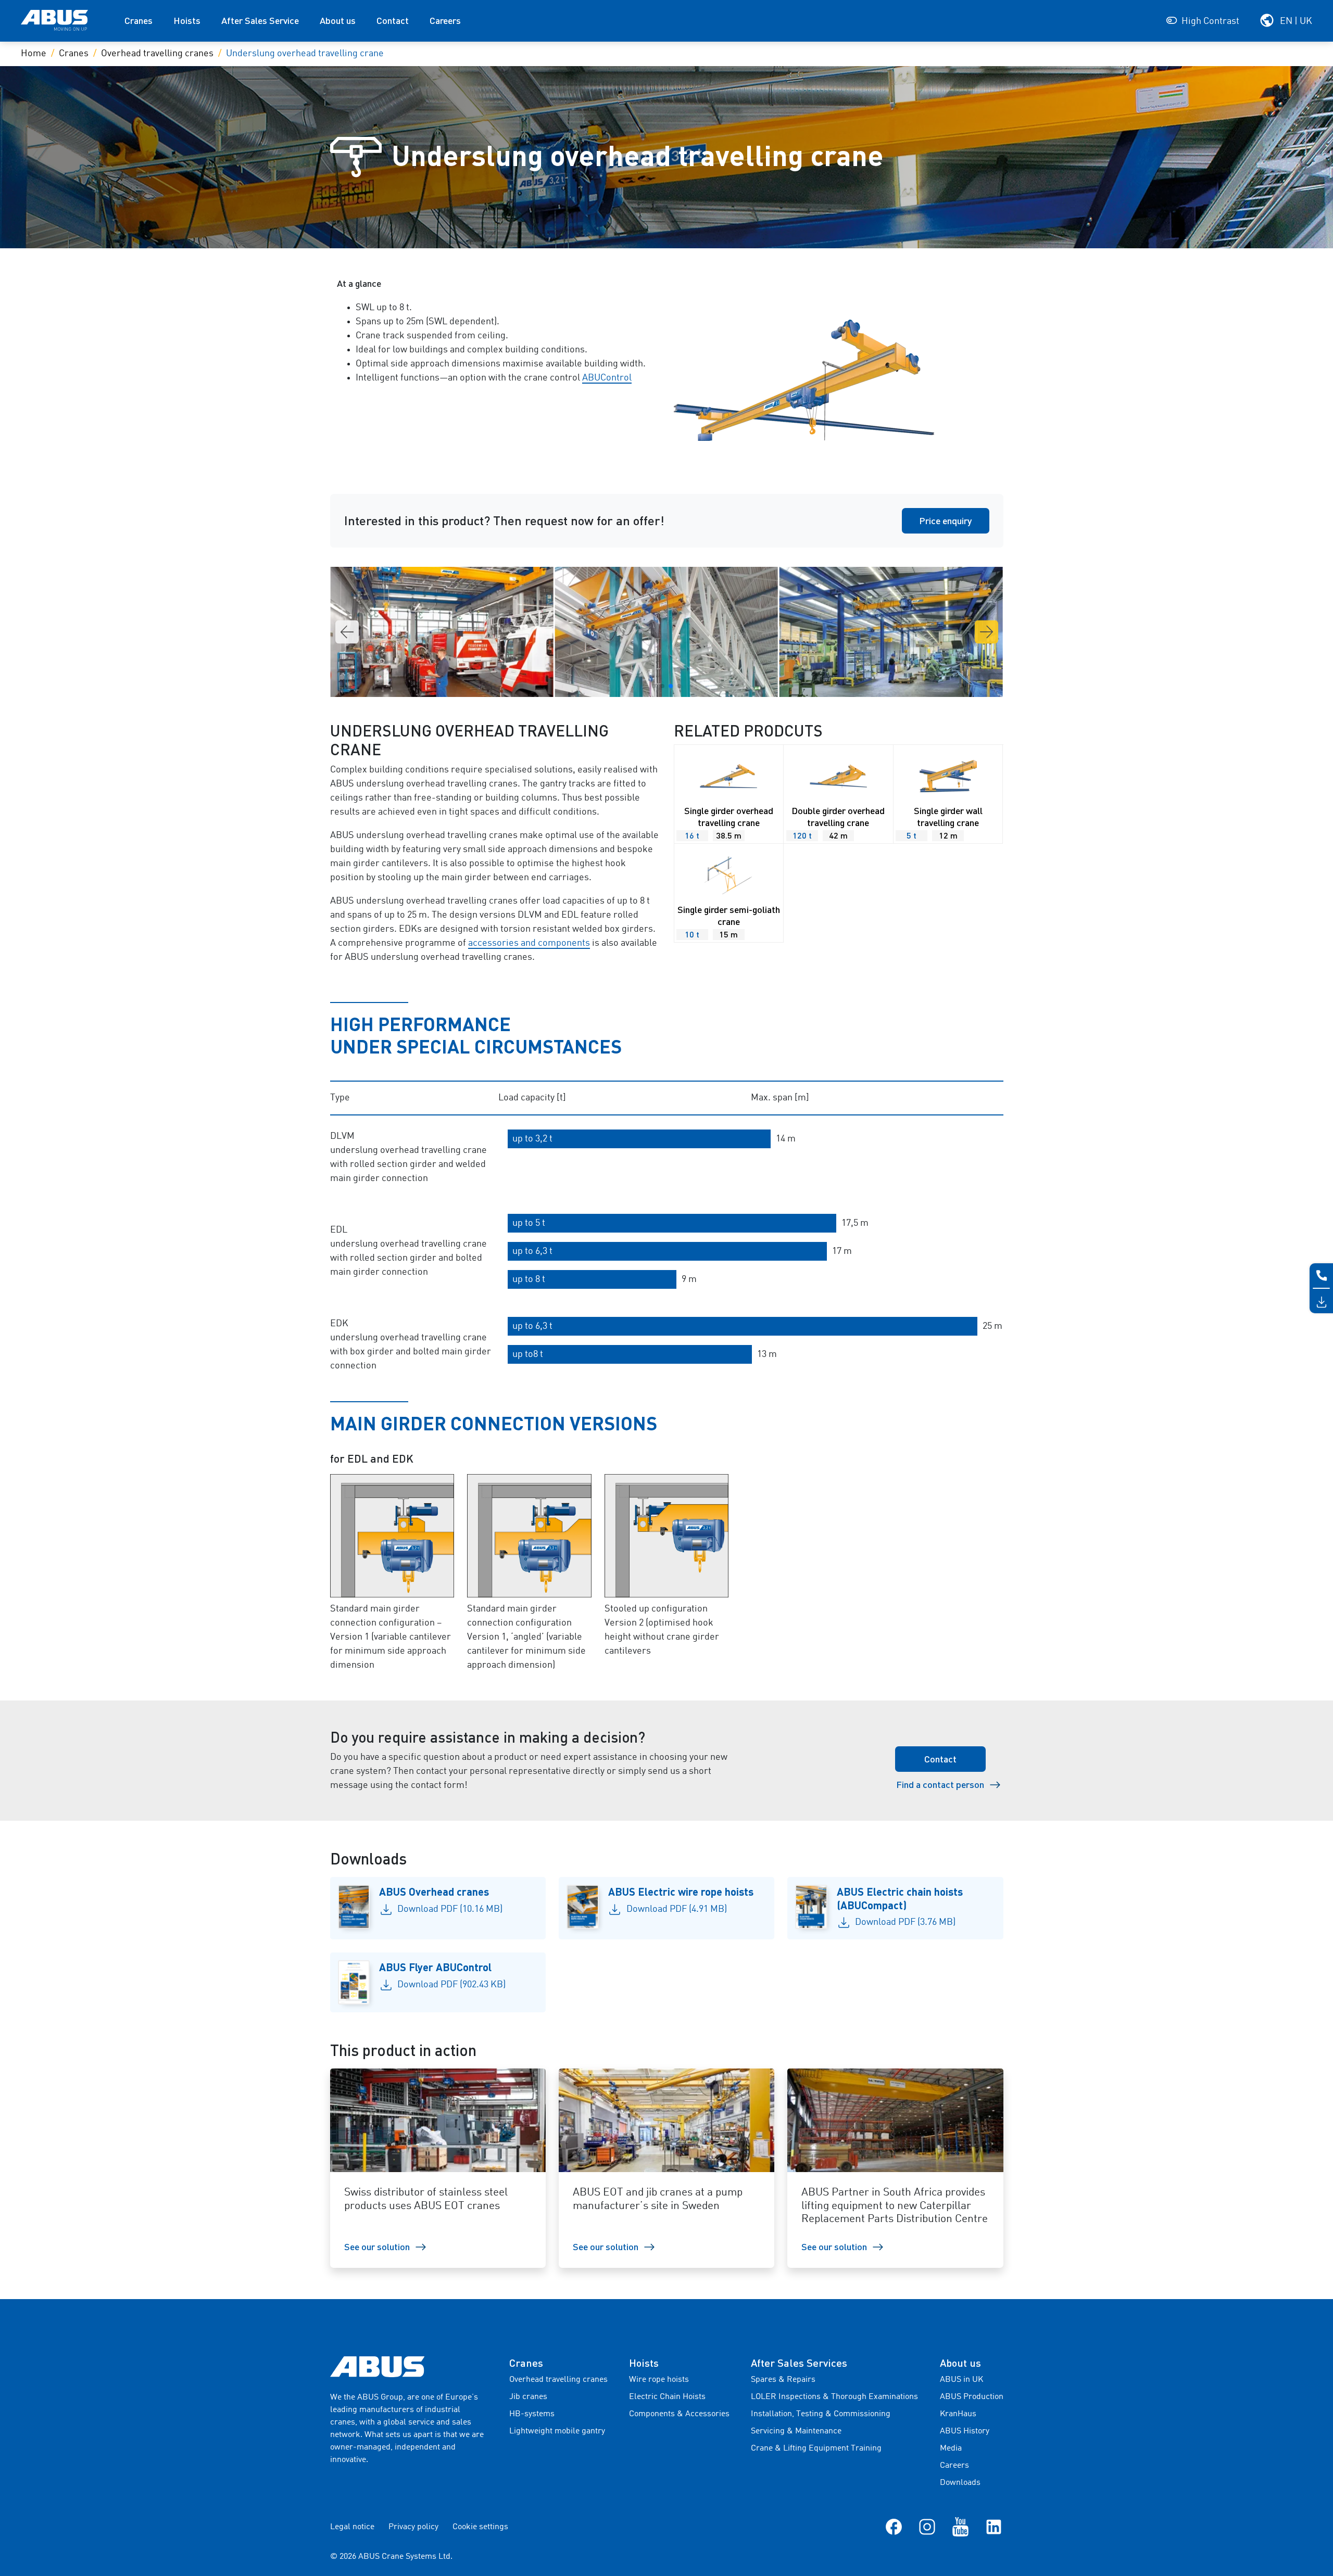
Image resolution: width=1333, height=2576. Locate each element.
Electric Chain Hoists (667, 2397)
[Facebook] (894, 2527)
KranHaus (958, 2414)
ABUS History (965, 2431)
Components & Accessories (679, 2414)
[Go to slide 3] (671, 686)
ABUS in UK (961, 2380)
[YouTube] (960, 2527)
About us (338, 20)
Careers (445, 20)
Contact (393, 20)
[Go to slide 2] (662, 686)
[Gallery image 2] (894, 632)
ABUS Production (972, 2397)
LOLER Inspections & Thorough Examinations (834, 2397)
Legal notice (352, 2527)
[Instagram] (927, 2527)
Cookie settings (480, 2527)
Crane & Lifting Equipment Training (816, 2448)
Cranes (139, 20)
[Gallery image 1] (669, 632)
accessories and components (529, 943)
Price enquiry (945, 521)
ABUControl (607, 378)
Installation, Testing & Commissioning (821, 2414)
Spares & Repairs (783, 2380)
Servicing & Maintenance (796, 2431)
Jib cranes (528, 2397)
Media (951, 2448)
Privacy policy (413, 2527)
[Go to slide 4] (679, 686)
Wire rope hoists (659, 2380)
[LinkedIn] (994, 2527)
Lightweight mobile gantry (557, 2431)
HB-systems (532, 2414)
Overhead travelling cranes (157, 54)
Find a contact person (940, 1784)
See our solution (377, 2247)
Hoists (187, 20)
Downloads (960, 2483)
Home (34, 54)
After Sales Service (260, 20)
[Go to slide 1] (654, 686)
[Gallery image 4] (444, 632)
